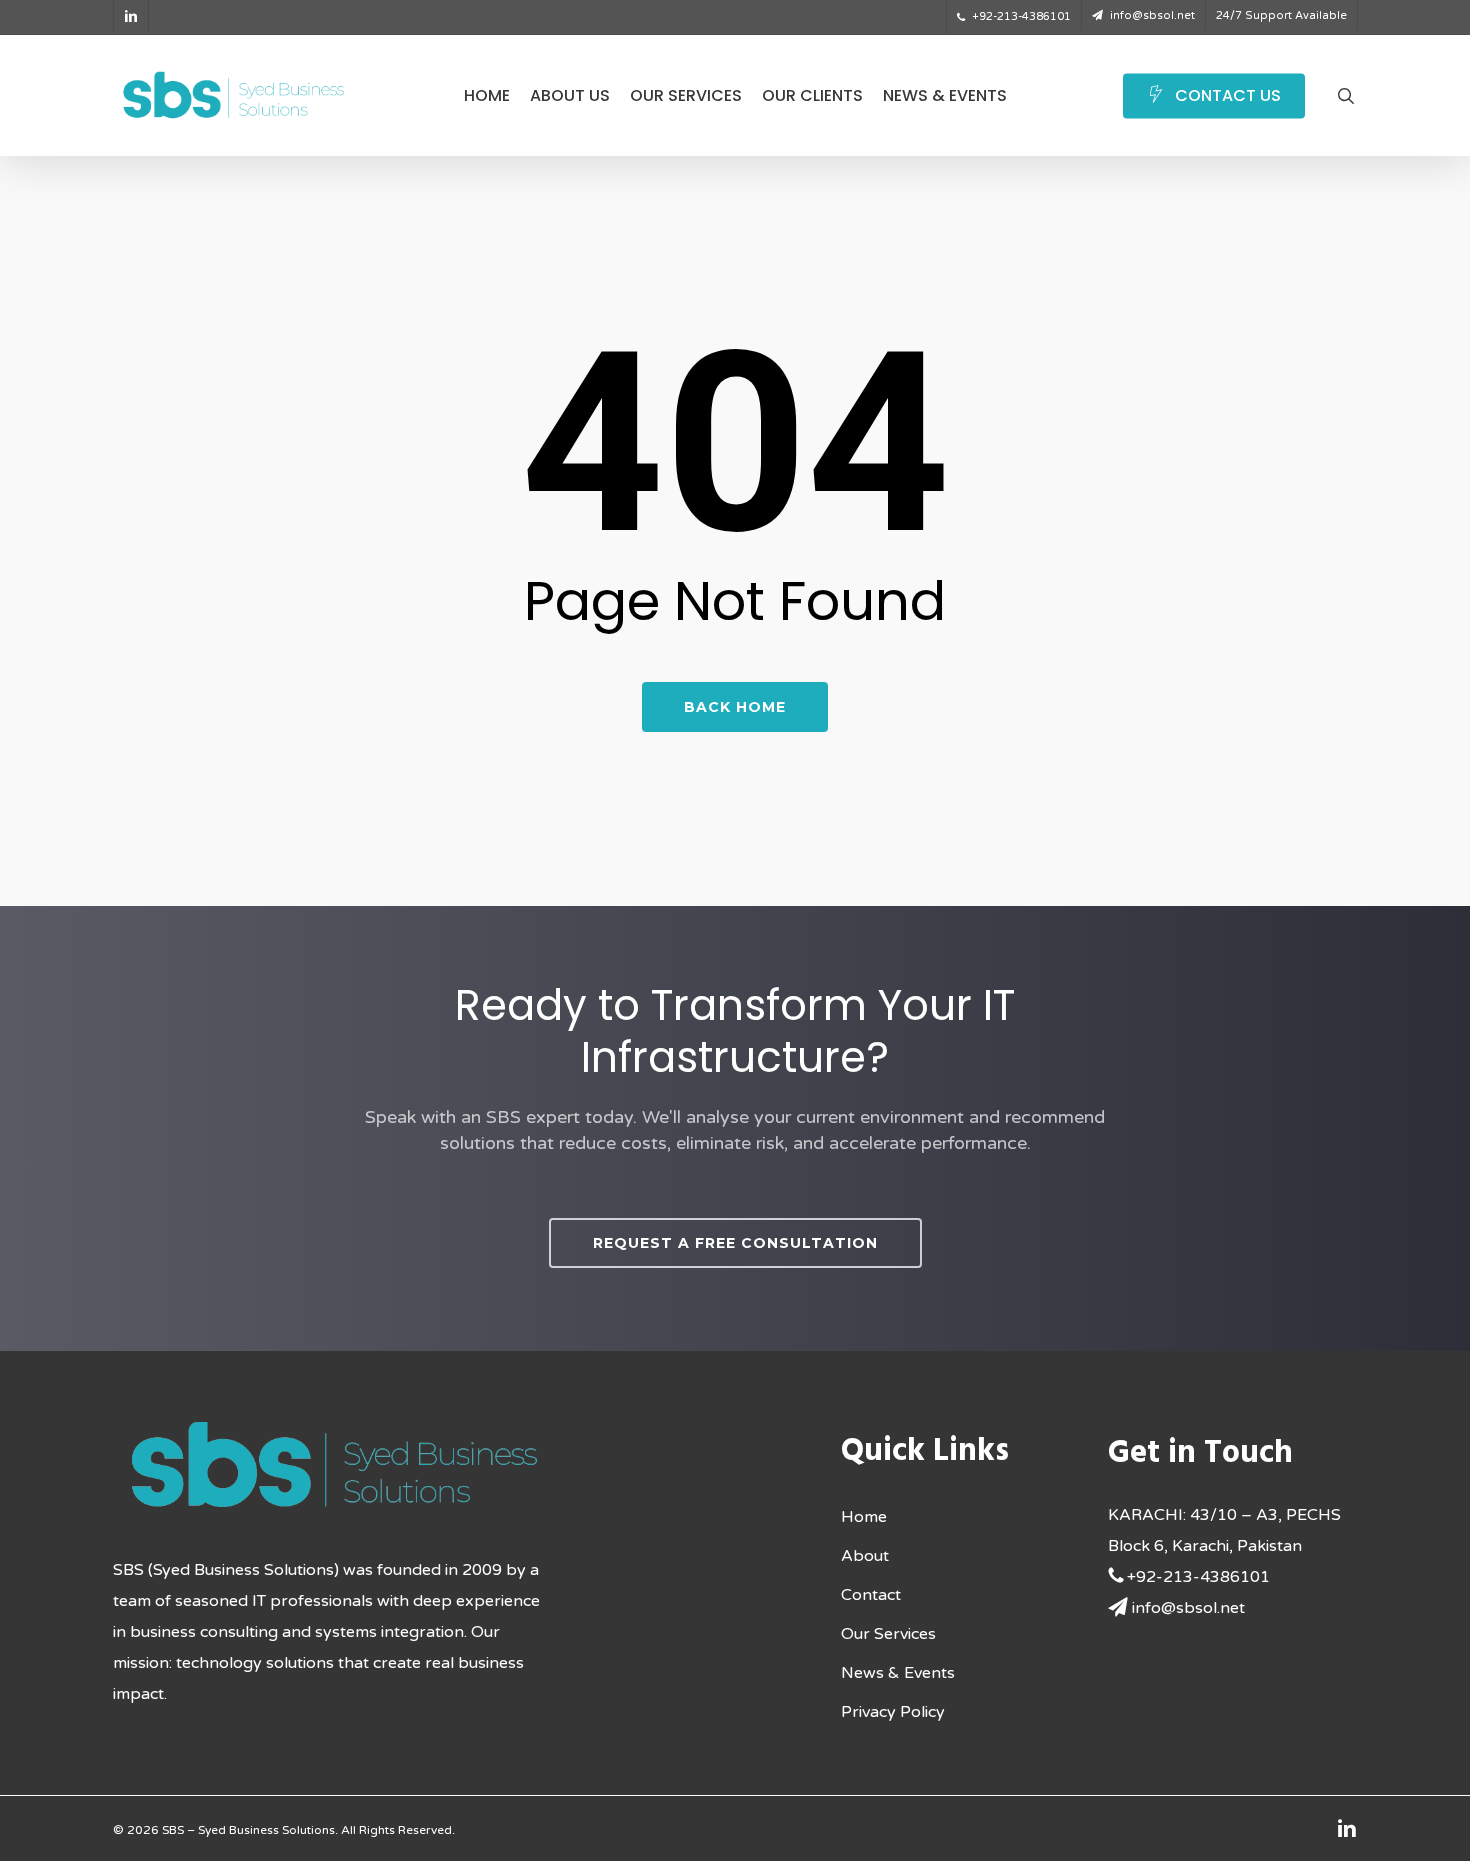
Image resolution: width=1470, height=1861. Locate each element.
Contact (871, 1595)
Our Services (888, 1634)
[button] (735, 1243)
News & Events (898, 1673)
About (865, 1556)
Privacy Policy (893, 1712)
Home (864, 1517)
